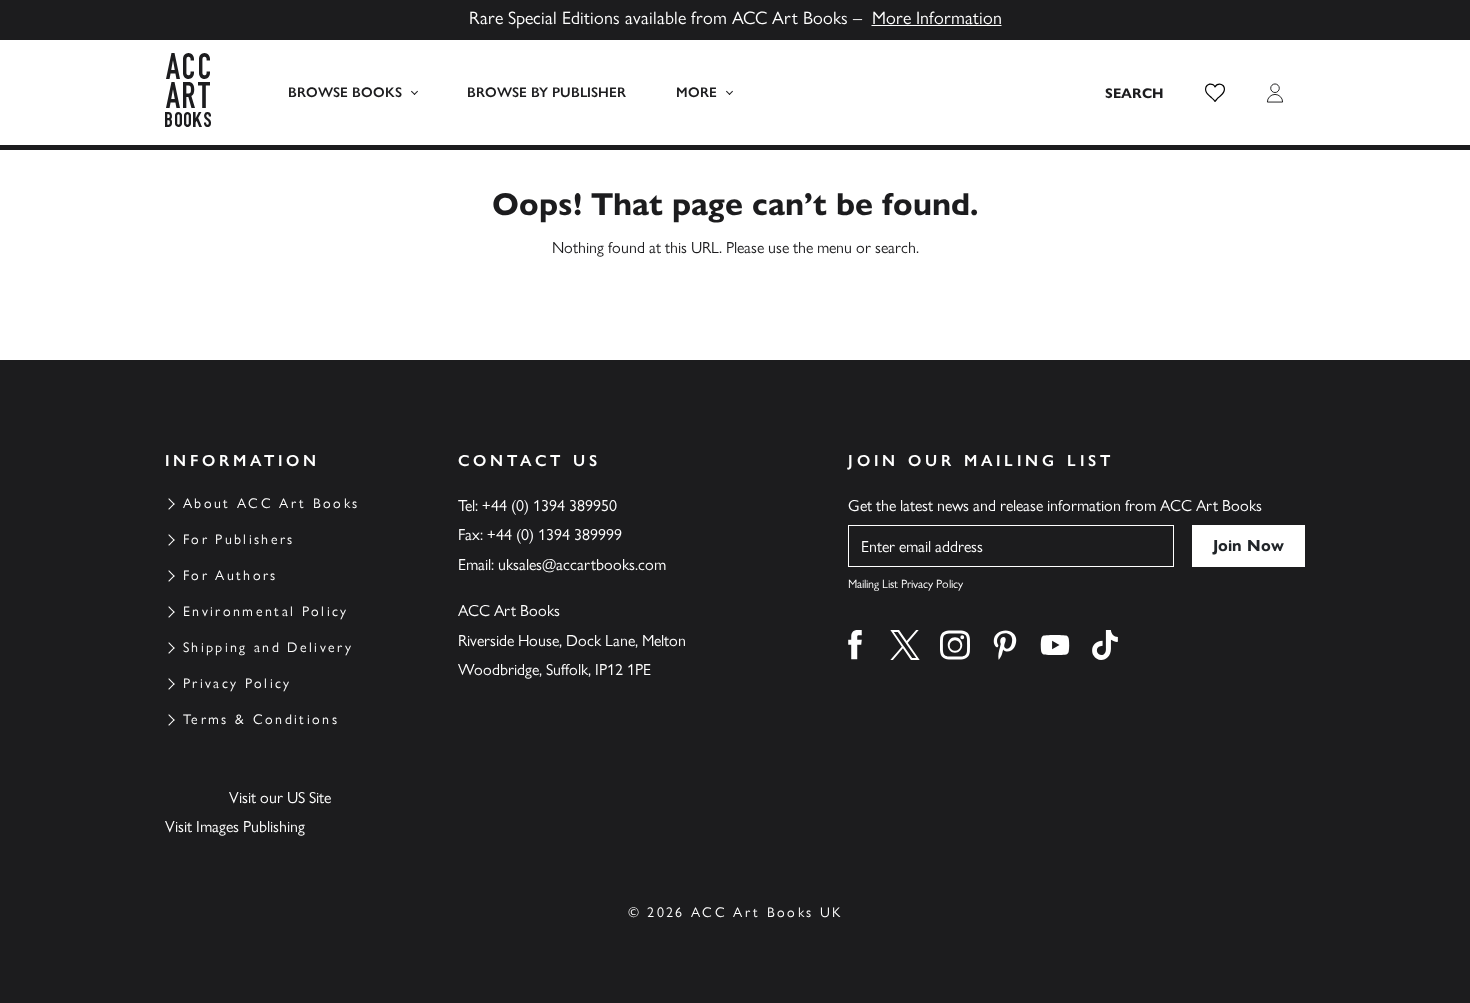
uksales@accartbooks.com (582, 564)
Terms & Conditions (261, 719)
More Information (937, 18)
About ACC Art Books (271, 503)
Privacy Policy (237, 683)
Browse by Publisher (546, 92)
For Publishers (239, 539)
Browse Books (345, 92)
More (696, 92)
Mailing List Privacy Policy (905, 584)
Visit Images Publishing (235, 826)
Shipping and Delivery (268, 647)
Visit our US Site (280, 797)
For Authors (230, 575)
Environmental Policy (266, 611)
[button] (1215, 93)
